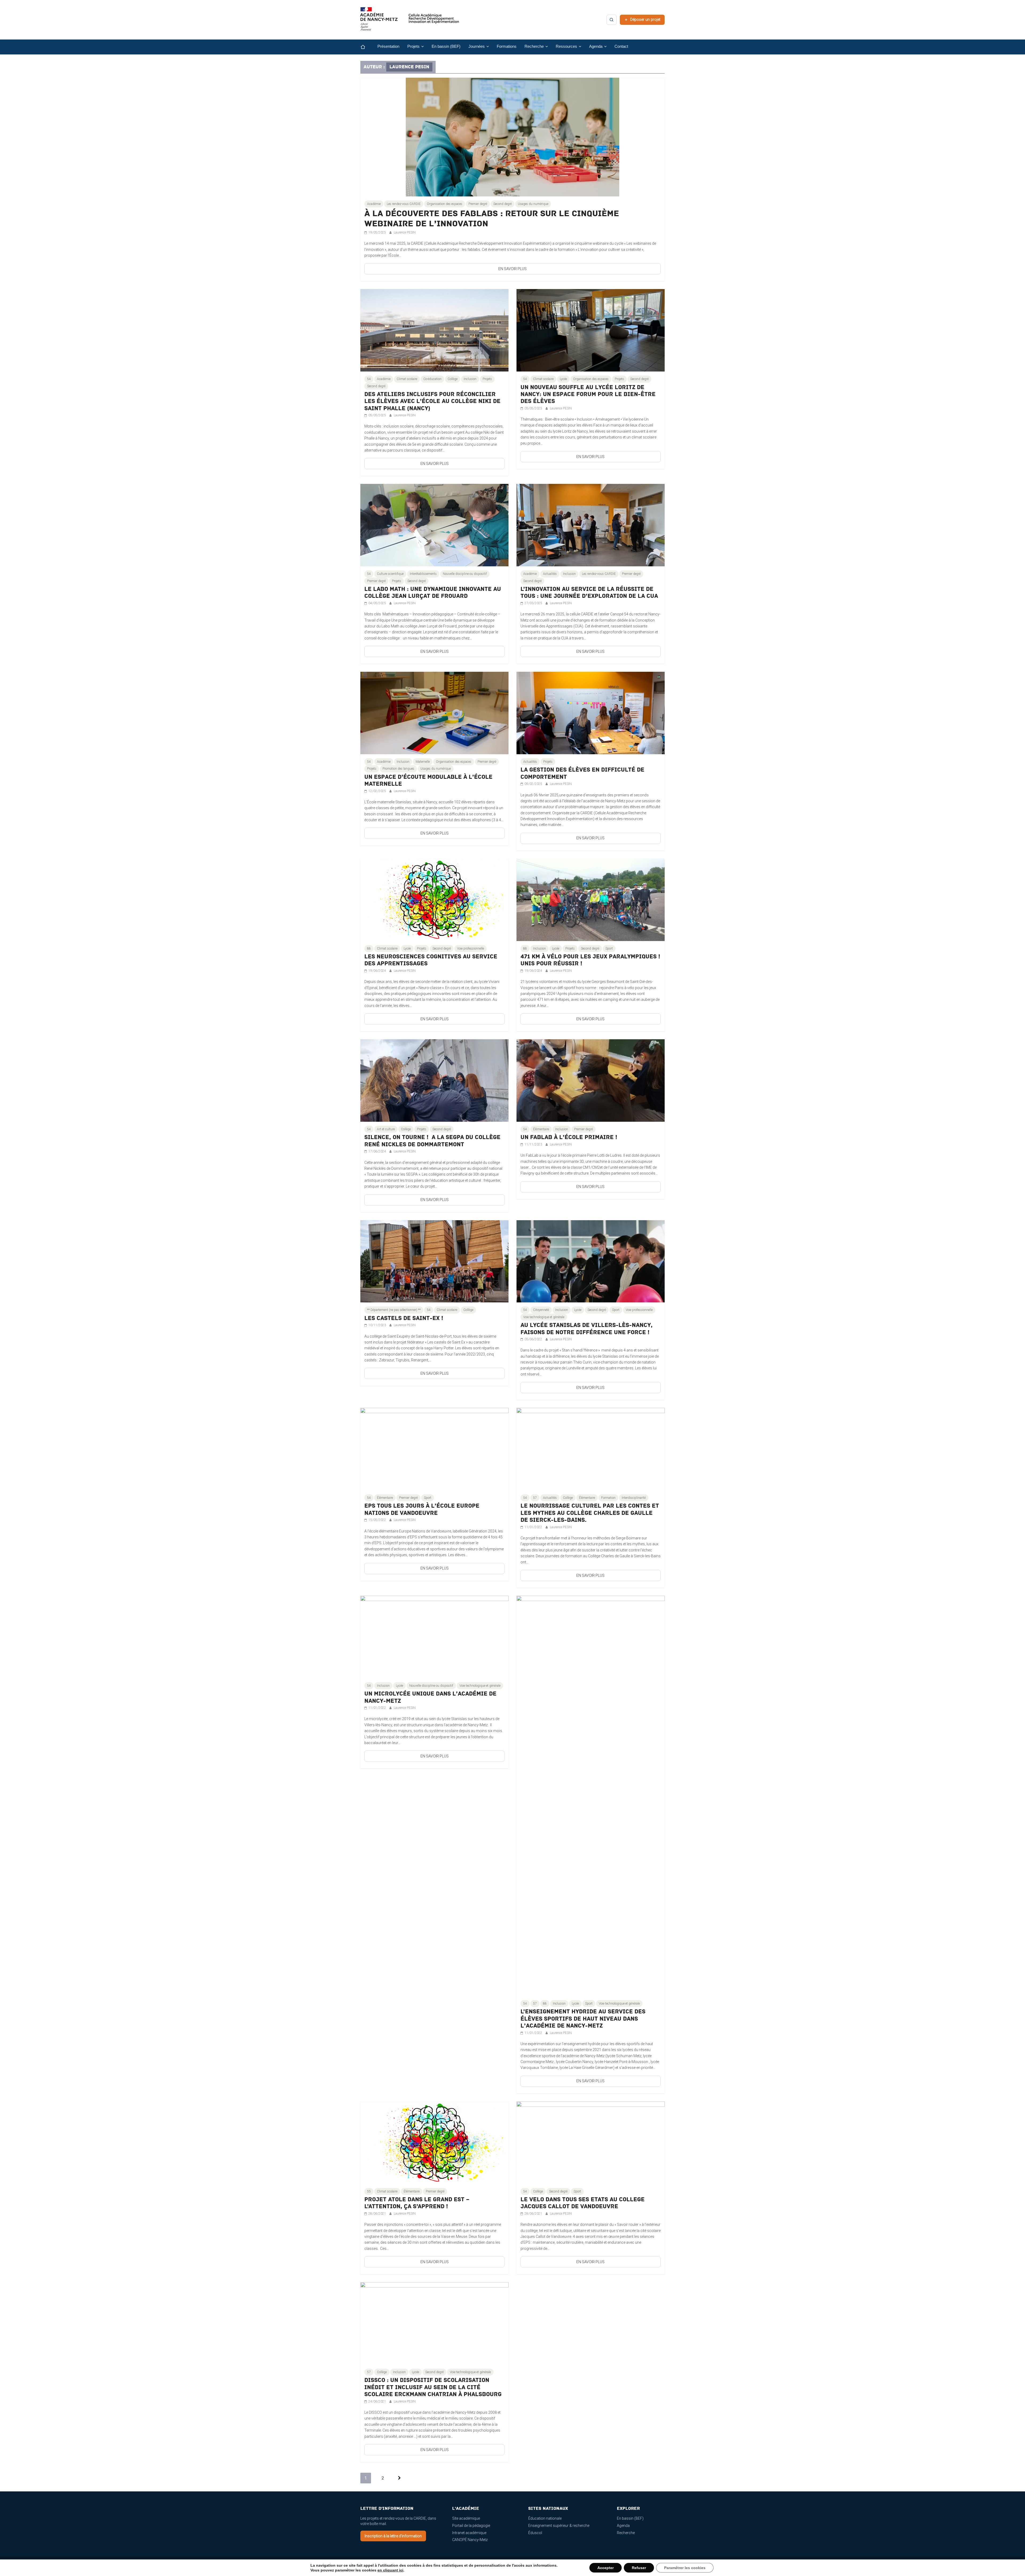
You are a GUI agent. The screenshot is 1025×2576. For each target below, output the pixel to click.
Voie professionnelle (470, 949)
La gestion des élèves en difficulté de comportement (582, 773)
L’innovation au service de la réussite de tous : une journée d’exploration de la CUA (589, 593)
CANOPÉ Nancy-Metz (470, 2540)
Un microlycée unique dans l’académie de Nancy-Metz (430, 1697)
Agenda (623, 2526)
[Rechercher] (612, 20)
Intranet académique (469, 2533)
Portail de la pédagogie (471, 2526)
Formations (507, 46)
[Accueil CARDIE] (410, 21)
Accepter (606, 2568)
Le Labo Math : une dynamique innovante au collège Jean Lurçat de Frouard (433, 593)
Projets (487, 379)
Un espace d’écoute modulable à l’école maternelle (428, 781)
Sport (609, 949)
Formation (608, 1498)
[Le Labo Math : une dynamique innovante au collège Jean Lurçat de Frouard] (434, 487)
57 (535, 1498)
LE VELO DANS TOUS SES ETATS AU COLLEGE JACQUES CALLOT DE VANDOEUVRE (583, 2203)
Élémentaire (541, 1129)
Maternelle (423, 762)
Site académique (466, 2518)
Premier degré (478, 204)
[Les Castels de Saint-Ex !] (434, 1223)
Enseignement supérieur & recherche (559, 2526)
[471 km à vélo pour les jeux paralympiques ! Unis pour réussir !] (591, 862)
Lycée (563, 379)
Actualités (550, 574)
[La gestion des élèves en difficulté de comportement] (591, 675)
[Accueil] (367, 47)
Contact (621, 46)
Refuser (639, 2568)
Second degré (502, 204)
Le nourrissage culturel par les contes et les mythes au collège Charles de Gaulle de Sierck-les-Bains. (590, 1513)
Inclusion (470, 379)
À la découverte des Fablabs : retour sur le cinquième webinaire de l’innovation (492, 219)
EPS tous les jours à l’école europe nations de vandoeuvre (422, 1509)
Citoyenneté (541, 1310)
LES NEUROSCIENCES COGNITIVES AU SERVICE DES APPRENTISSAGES (431, 960)
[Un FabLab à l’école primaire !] (591, 1042)
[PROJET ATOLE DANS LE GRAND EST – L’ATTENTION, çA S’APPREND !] (434, 2104)
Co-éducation (432, 379)
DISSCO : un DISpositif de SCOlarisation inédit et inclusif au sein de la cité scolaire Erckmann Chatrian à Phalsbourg (433, 2387)
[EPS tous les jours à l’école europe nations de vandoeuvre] (434, 1411)
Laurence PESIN (405, 232)
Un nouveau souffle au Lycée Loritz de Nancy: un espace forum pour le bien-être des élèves (588, 394)
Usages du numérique (533, 204)
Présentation (388, 46)
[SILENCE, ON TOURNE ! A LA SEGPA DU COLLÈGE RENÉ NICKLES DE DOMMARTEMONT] (434, 1042)
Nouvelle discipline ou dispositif (465, 574)
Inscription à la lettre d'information (393, 2536)
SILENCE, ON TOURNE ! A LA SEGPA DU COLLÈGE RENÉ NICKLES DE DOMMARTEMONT (432, 1141)
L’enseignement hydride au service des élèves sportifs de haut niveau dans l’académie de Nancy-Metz (583, 2019)
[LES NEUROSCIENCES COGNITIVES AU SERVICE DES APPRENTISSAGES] (434, 862)
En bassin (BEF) (446, 46)
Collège (453, 379)
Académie (374, 204)
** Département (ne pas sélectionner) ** (394, 1310)
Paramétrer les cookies (685, 2568)
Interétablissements (423, 574)
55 (369, 2191)
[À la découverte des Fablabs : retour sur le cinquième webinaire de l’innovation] (512, 81)
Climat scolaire (407, 379)
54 (369, 379)
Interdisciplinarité (634, 1498)
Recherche (626, 2533)
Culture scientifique (390, 574)
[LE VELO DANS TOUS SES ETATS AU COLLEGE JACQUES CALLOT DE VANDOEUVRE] (591, 2104)
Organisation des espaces (445, 204)
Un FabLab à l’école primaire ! (569, 1137)
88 (369, 949)
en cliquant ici (390, 2570)
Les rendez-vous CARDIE (404, 204)
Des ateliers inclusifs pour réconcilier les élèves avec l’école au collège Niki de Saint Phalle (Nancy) (432, 401)
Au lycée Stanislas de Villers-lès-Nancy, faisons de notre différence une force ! (587, 1329)
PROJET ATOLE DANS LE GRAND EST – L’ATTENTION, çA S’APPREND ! (417, 2203)
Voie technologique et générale (544, 1317)
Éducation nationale (545, 2518)
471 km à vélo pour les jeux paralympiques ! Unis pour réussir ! (590, 960)
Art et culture (386, 1129)
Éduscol (535, 2533)
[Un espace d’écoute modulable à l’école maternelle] (434, 675)
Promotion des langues (398, 769)
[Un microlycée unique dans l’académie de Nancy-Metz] (434, 1599)
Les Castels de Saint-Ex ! (404, 1318)
